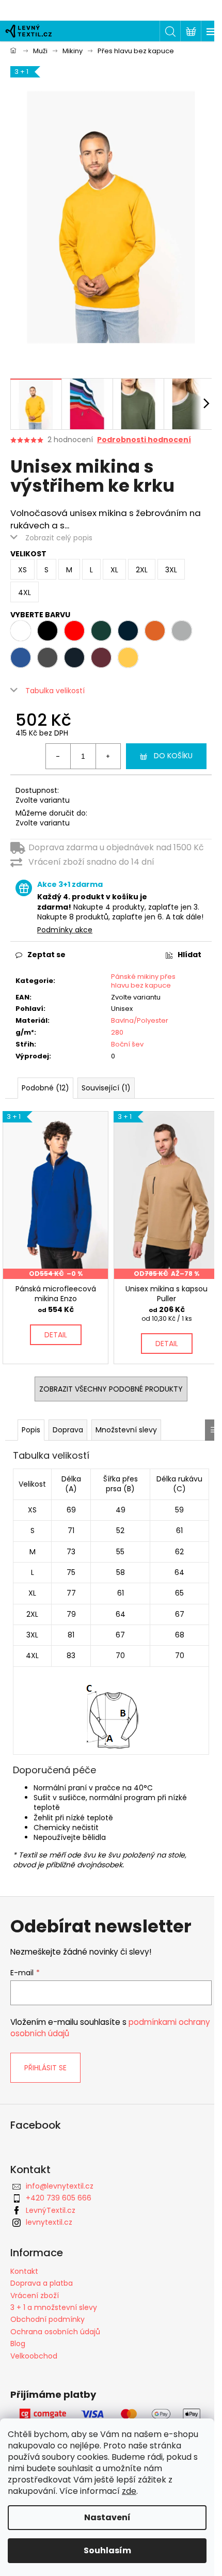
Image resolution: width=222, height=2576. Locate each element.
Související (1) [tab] (106, 1088)
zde (129, 2491)
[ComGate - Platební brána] (111, 2414)
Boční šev (127, 1044)
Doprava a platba (42, 2283)
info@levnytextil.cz (60, 2186)
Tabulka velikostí (55, 691)
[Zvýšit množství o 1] (108, 756)
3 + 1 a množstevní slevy (54, 2307)
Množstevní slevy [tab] (126, 1430)
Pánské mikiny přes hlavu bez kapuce (143, 981)
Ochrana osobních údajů (55, 2332)
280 (117, 1032)
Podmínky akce (65, 930)
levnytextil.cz (49, 2222)
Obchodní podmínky (47, 2319)
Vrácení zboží (35, 2296)
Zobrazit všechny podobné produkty (111, 1389)
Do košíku (173, 756)
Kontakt (24, 2271)
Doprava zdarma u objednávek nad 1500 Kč (116, 847)
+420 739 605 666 (59, 2198)
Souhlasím (107, 2550)
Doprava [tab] (68, 1430)
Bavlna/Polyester (140, 1020)
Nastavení (107, 2517)
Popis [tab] (31, 1430)
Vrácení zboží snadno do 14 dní (91, 862)
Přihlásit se (45, 2068)
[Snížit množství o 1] (58, 756)
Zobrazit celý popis (59, 538)
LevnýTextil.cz (51, 2210)
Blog (18, 2344)
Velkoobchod (34, 2356)
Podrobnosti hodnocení (144, 440)
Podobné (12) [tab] (45, 1088)
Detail (56, 1335)
